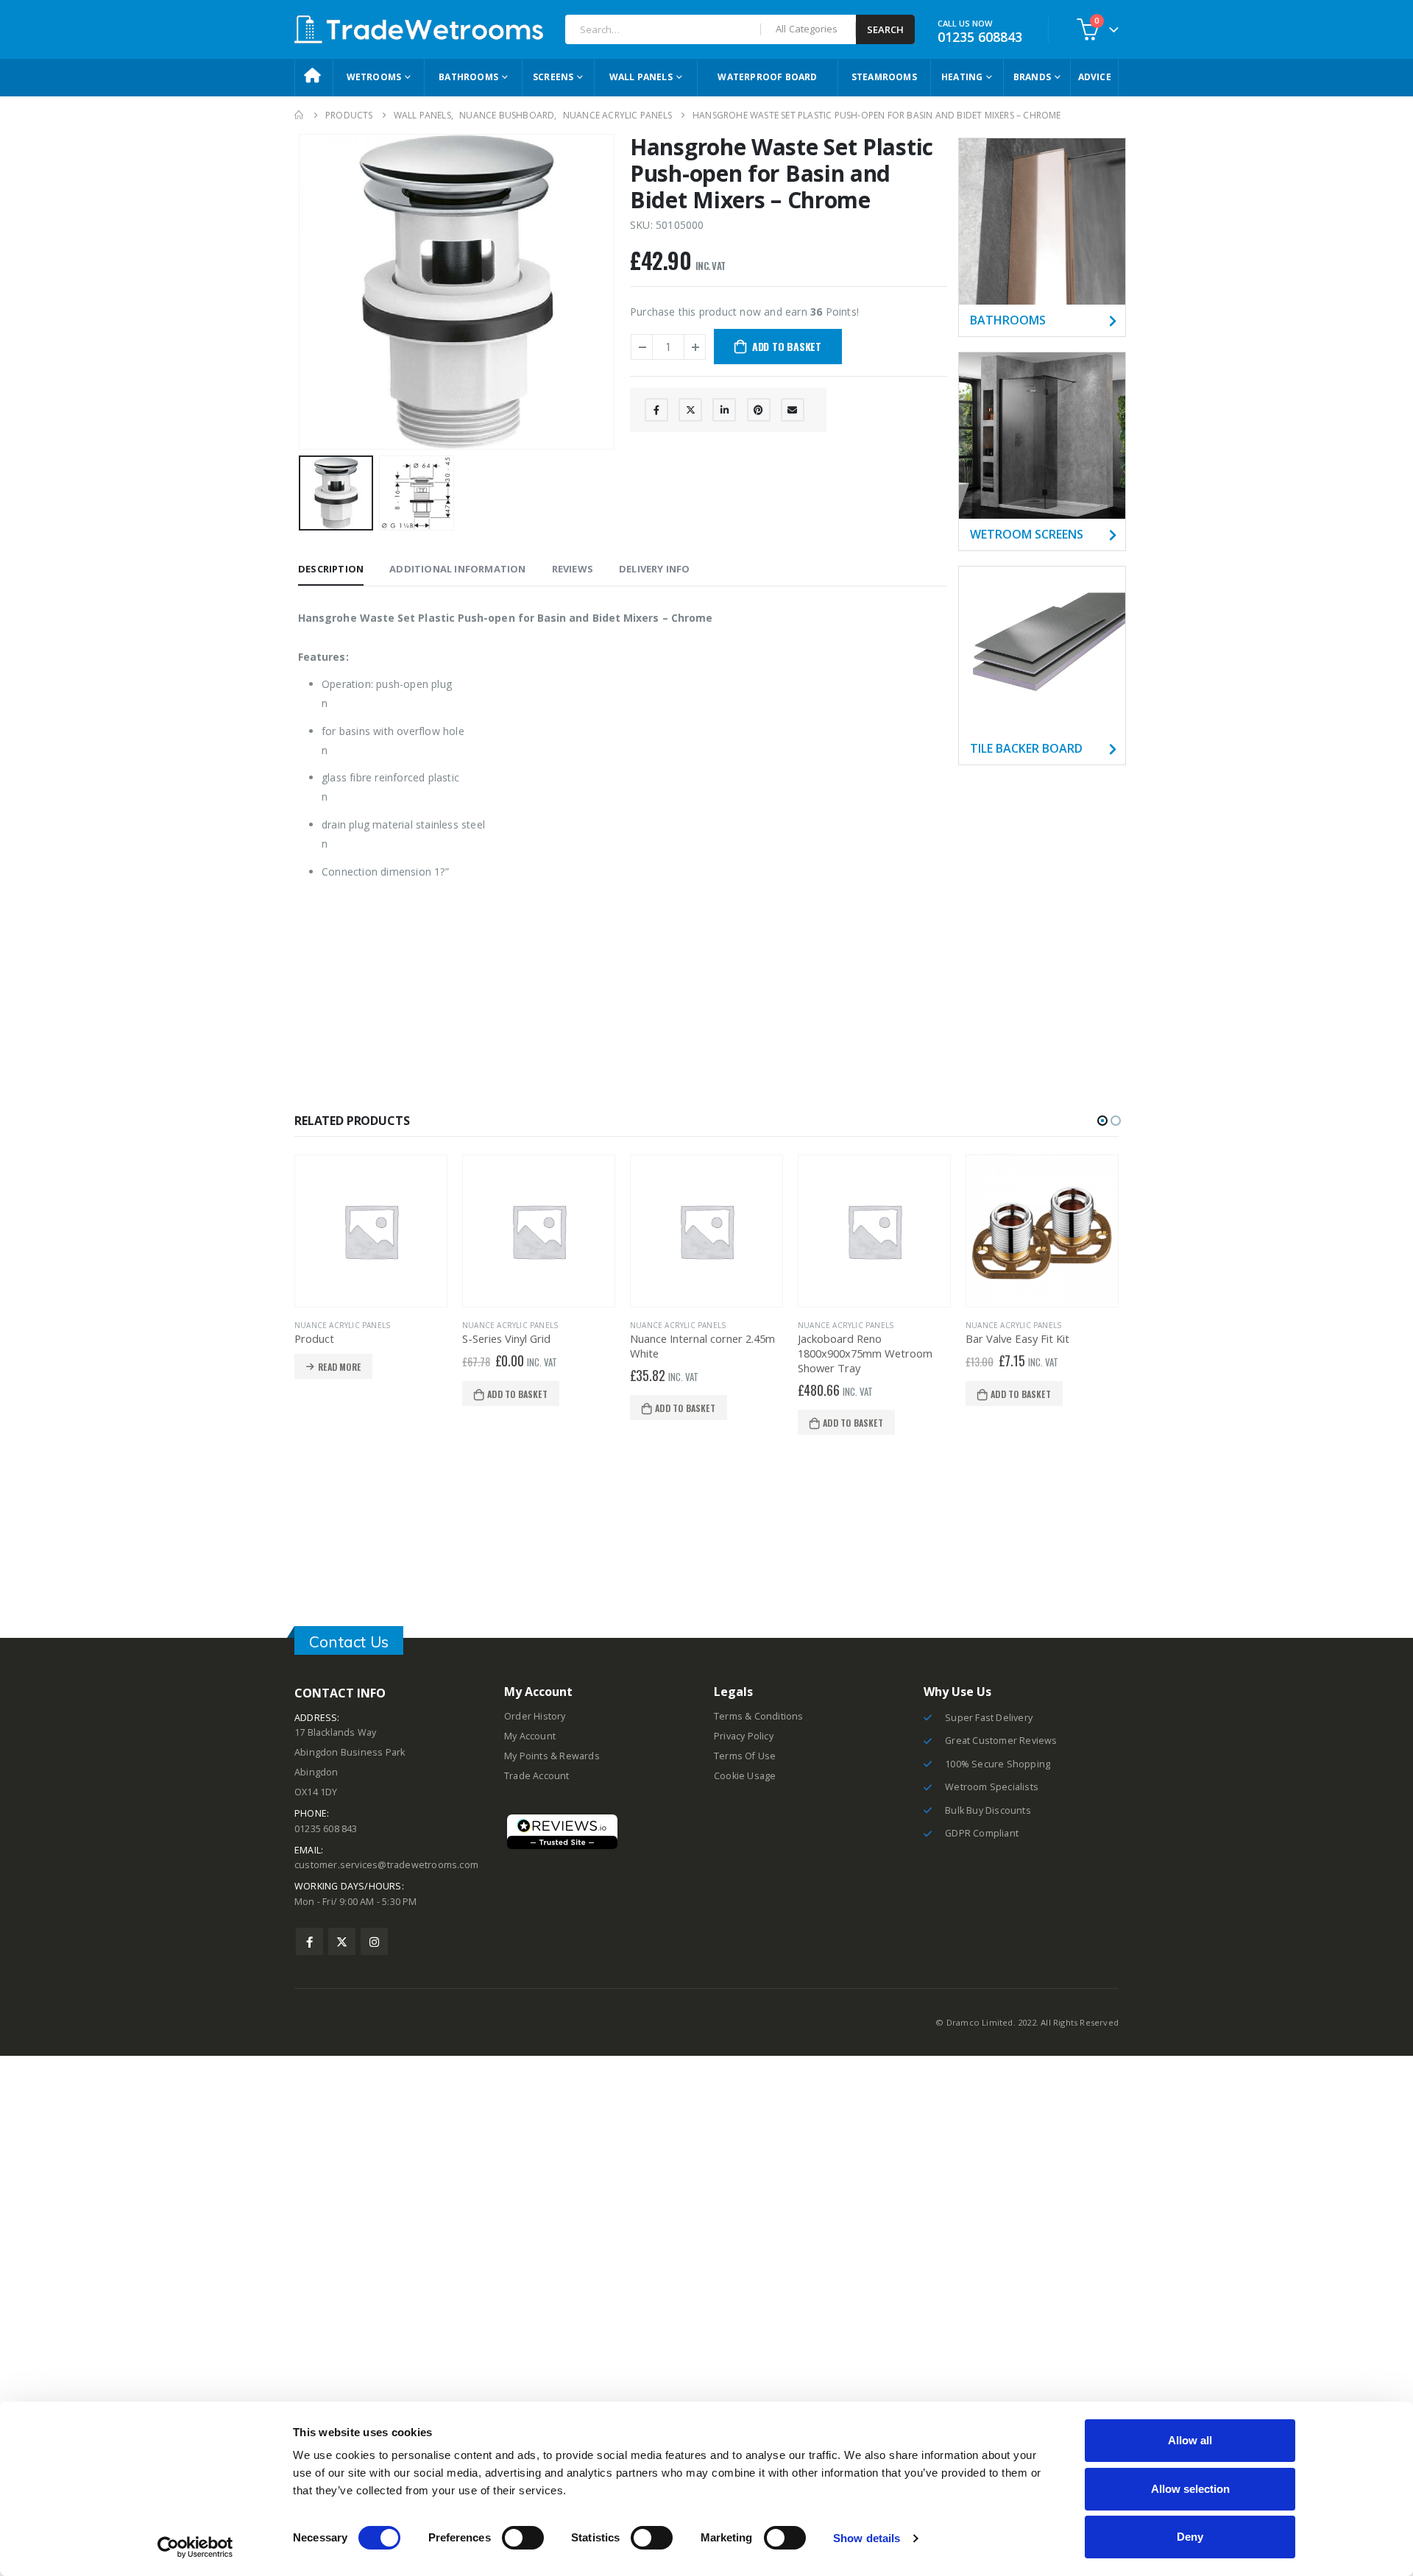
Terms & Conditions (759, 1716)
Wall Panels (641, 77)
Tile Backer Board (1026, 749)
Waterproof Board (767, 77)
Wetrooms (374, 77)
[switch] (523, 2538)
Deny (1190, 2537)
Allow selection (1190, 2489)
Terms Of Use (745, 1756)
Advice (1095, 77)
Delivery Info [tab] (655, 569)
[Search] (885, 29)
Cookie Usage (745, 1776)
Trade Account (537, 1776)
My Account (530, 1736)
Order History (535, 1716)
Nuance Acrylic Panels (342, 1325)
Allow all (1190, 2440)
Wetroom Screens (1027, 535)
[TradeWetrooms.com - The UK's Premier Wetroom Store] (419, 29)
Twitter (690, 410)
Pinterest (759, 410)
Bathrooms (468, 77)
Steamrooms (884, 77)
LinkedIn (724, 410)
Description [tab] (331, 569)
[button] (1102, 1121)
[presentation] (302, 292)
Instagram (374, 1941)
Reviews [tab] (573, 569)
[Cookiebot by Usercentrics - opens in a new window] (195, 2547)
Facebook (656, 410)
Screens (553, 77)
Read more (339, 1367)
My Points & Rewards (552, 1756)
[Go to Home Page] (300, 115)
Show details (867, 2538)
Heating (962, 77)
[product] (371, 1231)
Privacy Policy (744, 1736)
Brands (1032, 77)
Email (793, 410)
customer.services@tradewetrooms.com (386, 1865)
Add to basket (787, 346)
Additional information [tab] (457, 569)
